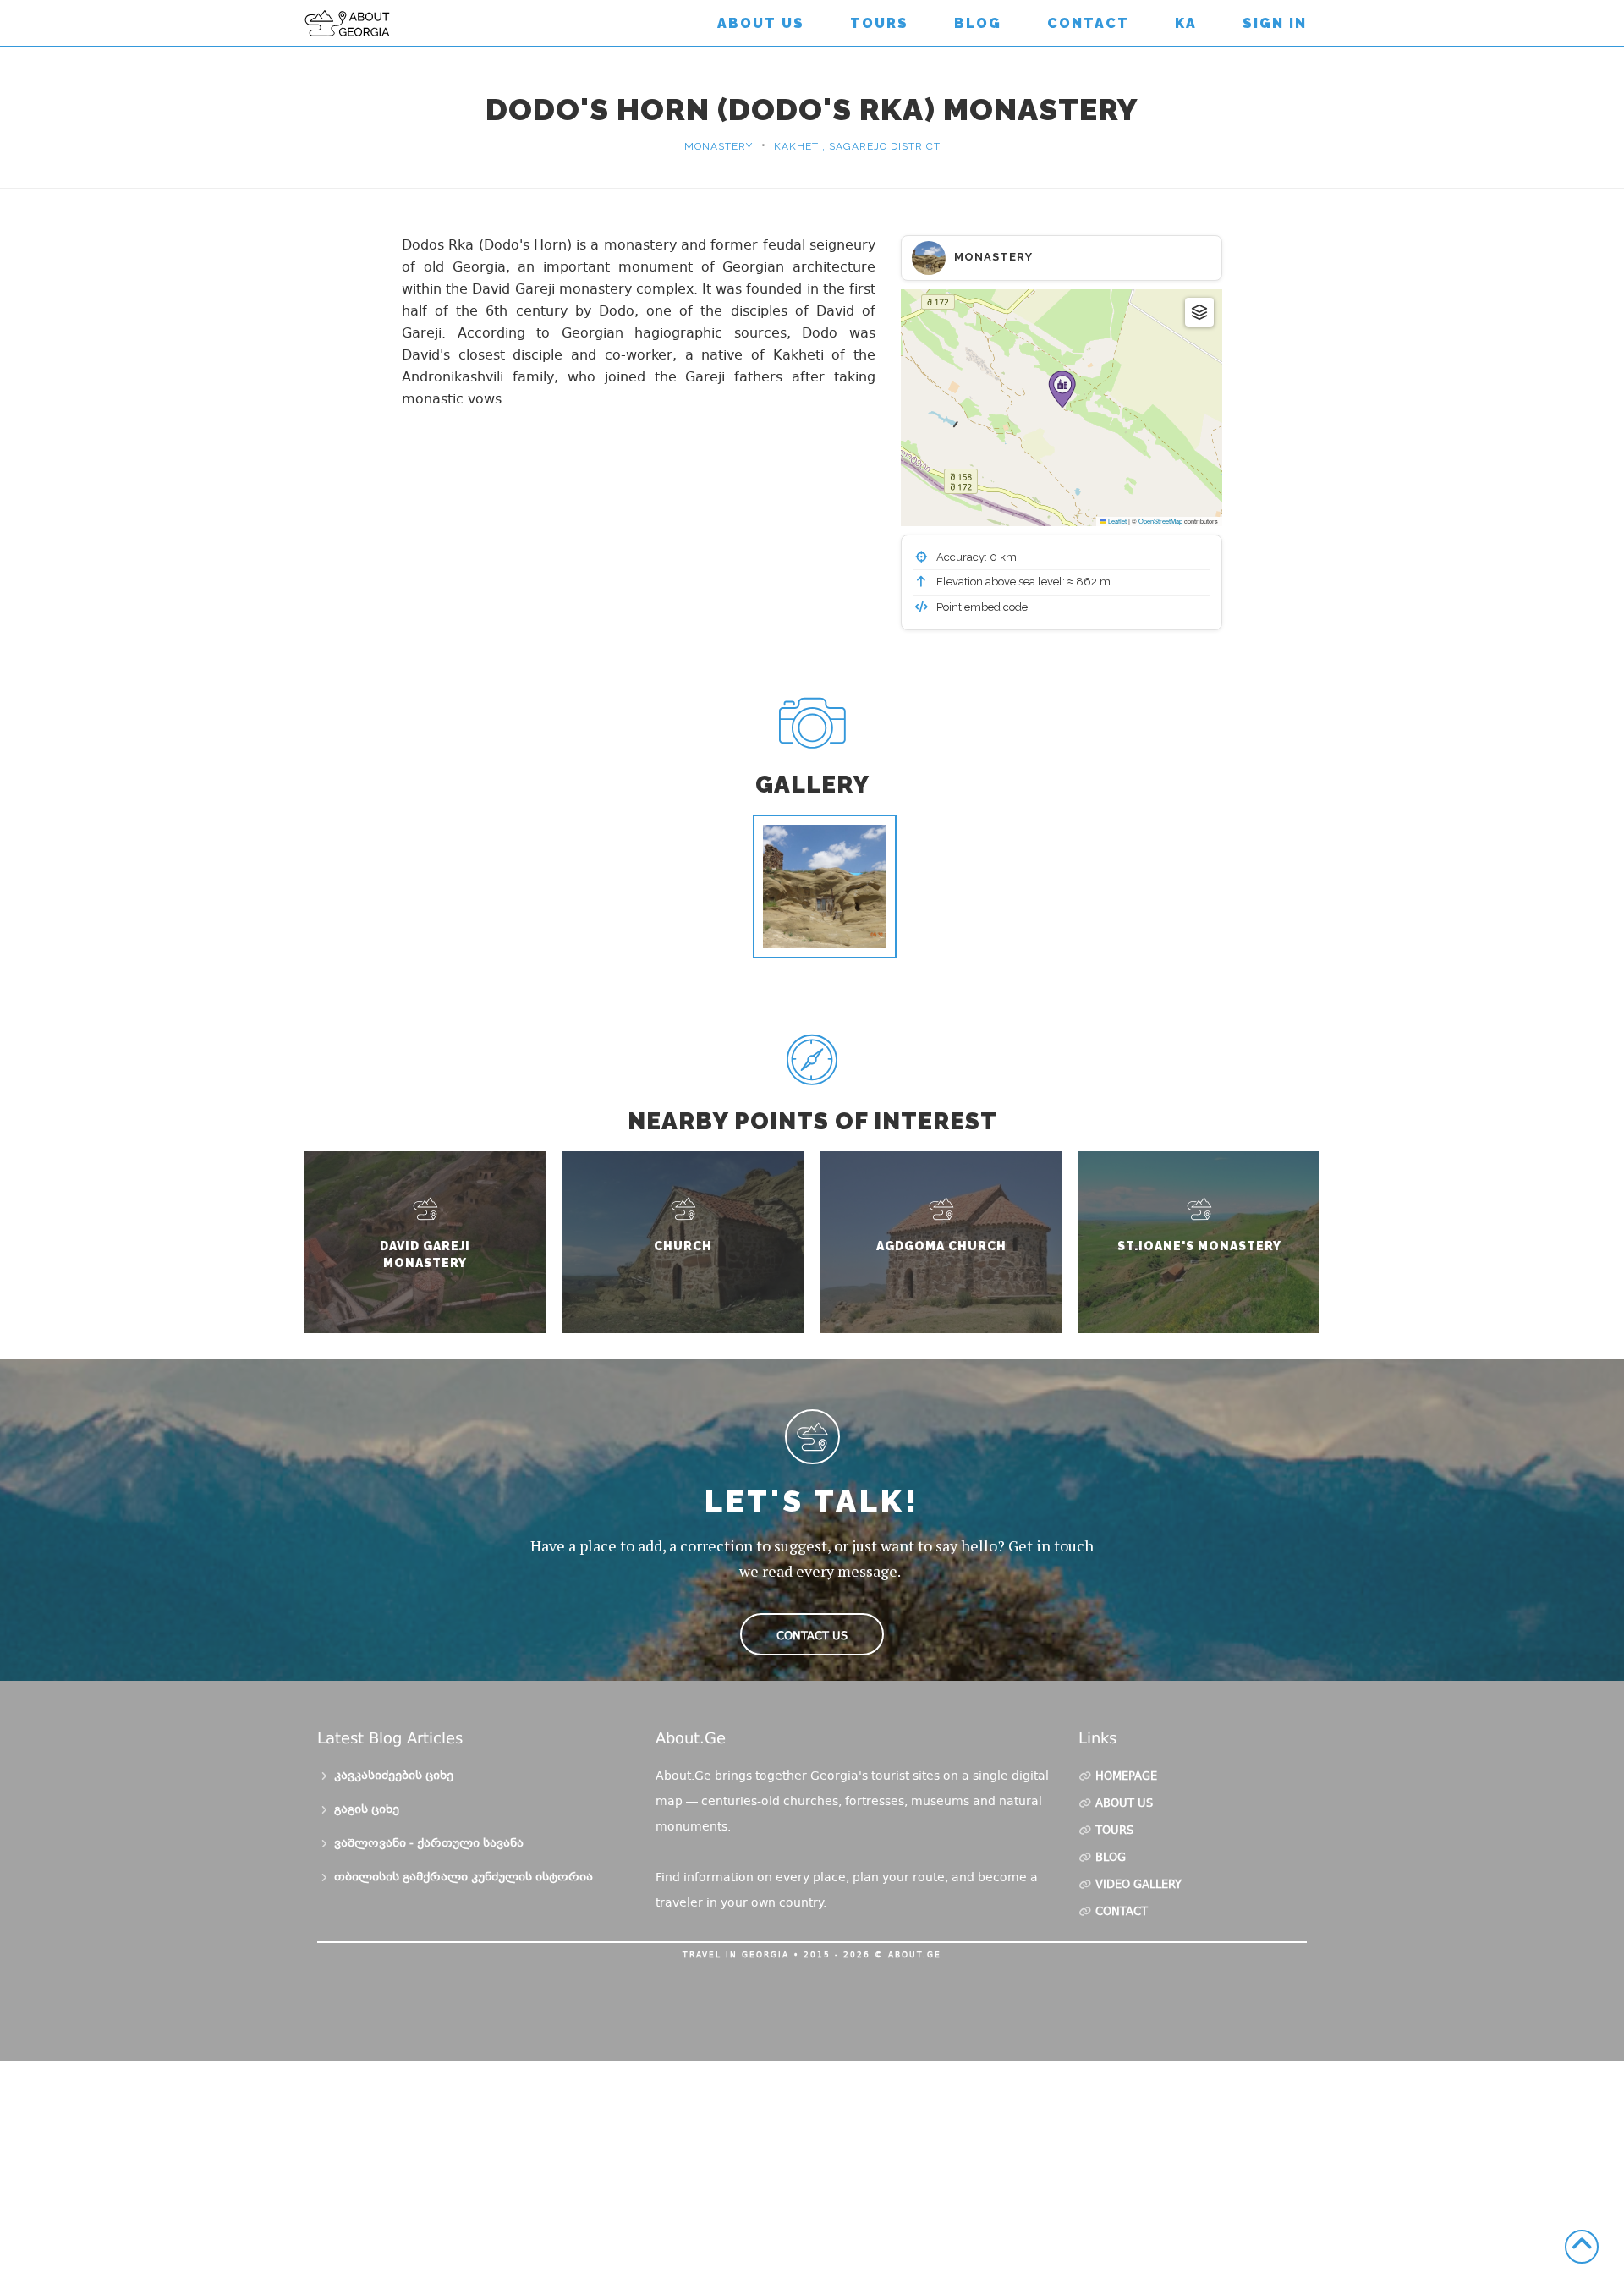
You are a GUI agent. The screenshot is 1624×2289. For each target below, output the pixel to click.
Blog (978, 23)
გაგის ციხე (367, 1810)
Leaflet (1116, 521)
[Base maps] (1199, 312)
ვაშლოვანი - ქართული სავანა (429, 1844)
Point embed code (981, 607)
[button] (1062, 389)
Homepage (1126, 1777)
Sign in (1275, 23)
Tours (879, 23)
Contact (1088, 23)
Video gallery (1138, 1886)
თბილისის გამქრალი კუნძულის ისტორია (464, 1878)
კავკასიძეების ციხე (394, 1776)
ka (1186, 23)
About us (761, 23)
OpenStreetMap (1160, 521)
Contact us (812, 1636)
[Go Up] (1582, 2247)
